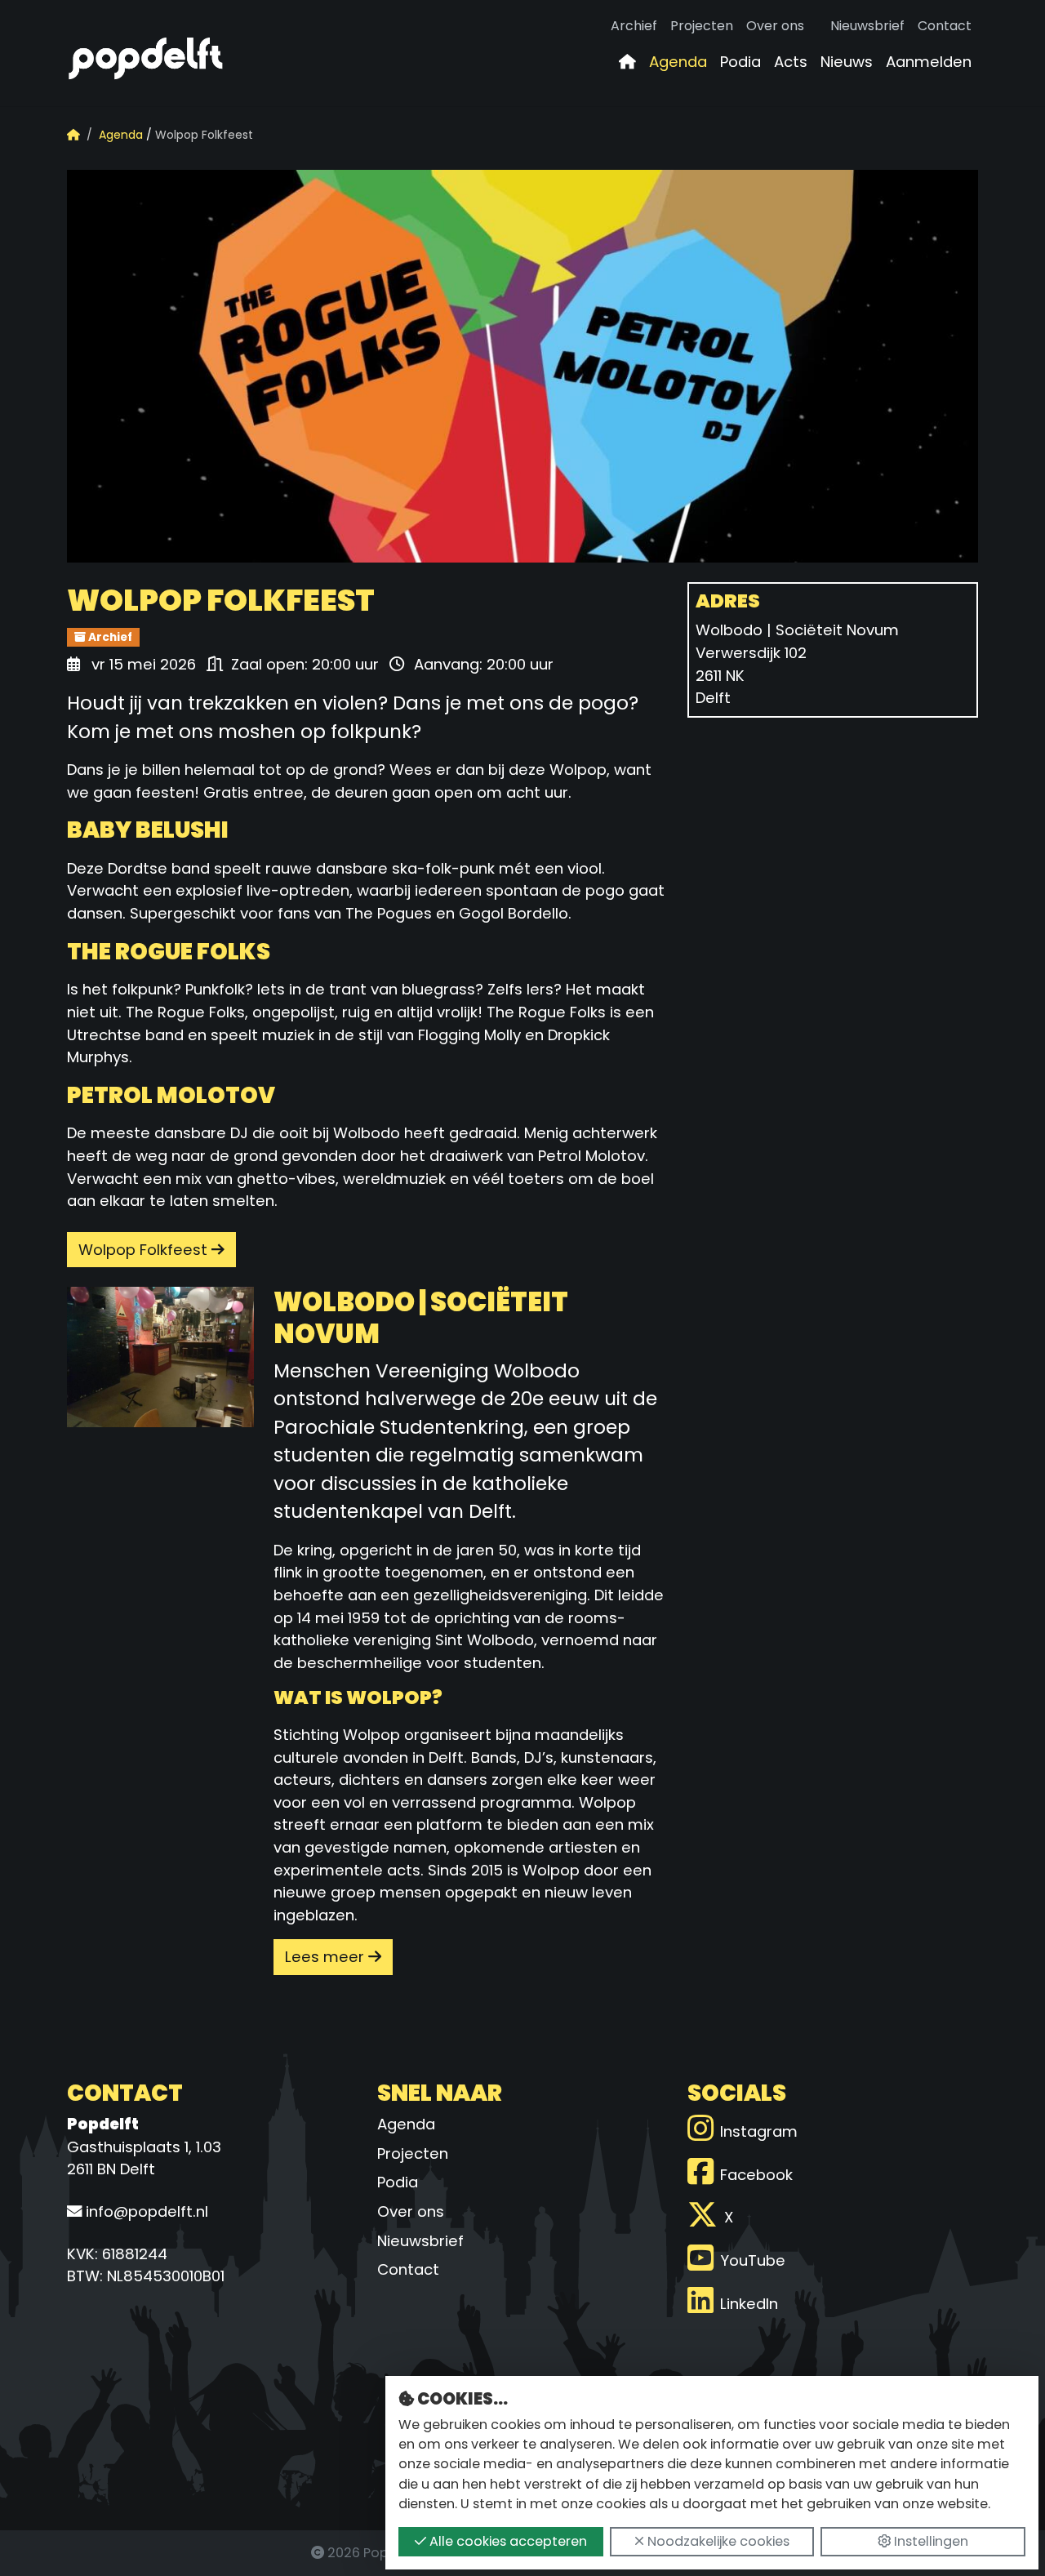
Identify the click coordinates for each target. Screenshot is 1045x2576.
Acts (791, 62)
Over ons (775, 26)
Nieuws (847, 62)
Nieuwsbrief (867, 26)
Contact (945, 26)
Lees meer (327, 1957)
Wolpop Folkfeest (145, 1250)
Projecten (702, 26)
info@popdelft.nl (145, 2211)
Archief (634, 26)
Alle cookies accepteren (507, 2541)
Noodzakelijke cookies (717, 2541)
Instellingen (929, 2541)
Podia (740, 62)
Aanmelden (929, 62)
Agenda (678, 62)
